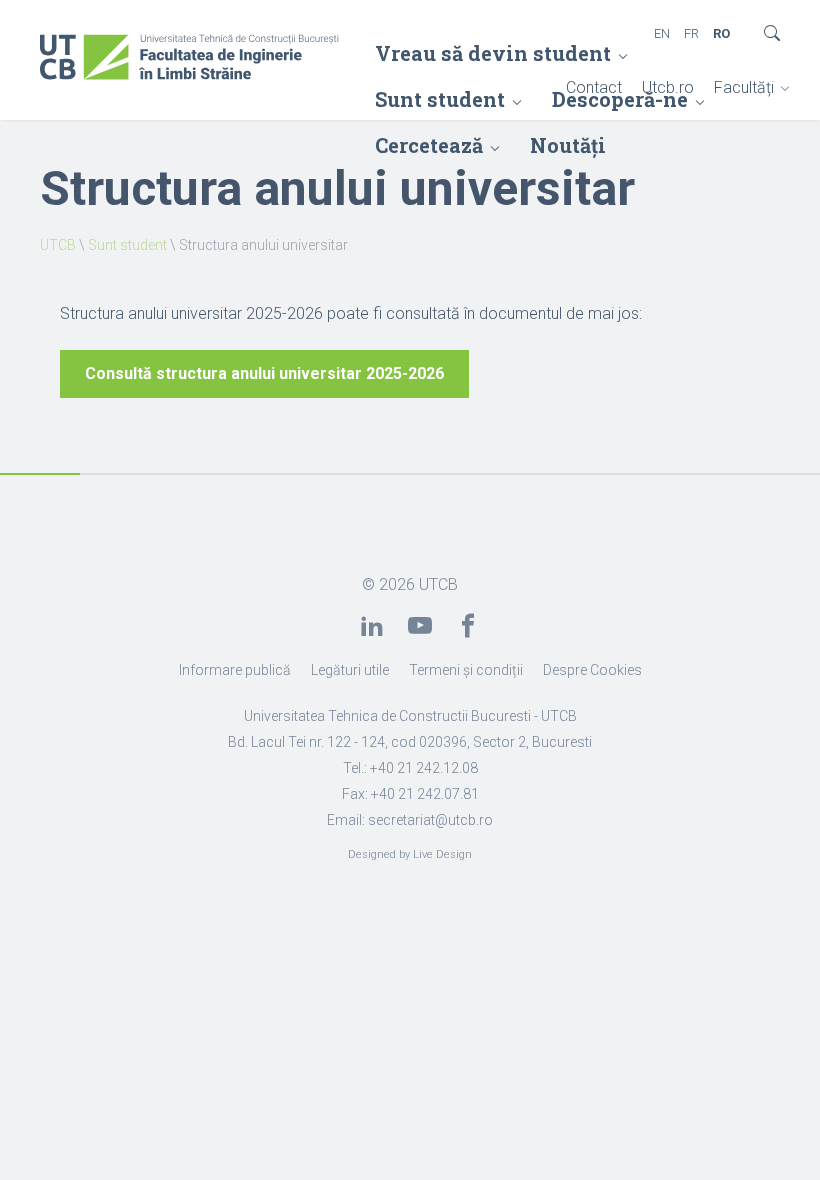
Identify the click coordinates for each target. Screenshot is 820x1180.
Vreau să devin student (493, 53)
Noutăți (568, 145)
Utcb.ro (668, 87)
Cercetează (429, 145)
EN (662, 33)
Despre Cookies (592, 670)
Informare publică (235, 670)
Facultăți (744, 87)
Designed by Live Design (410, 854)
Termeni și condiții (466, 670)
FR (691, 33)
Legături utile (350, 670)
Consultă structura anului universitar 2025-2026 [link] (264, 373)
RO (721, 33)
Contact (594, 87)
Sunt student (127, 245)
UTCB (58, 245)
